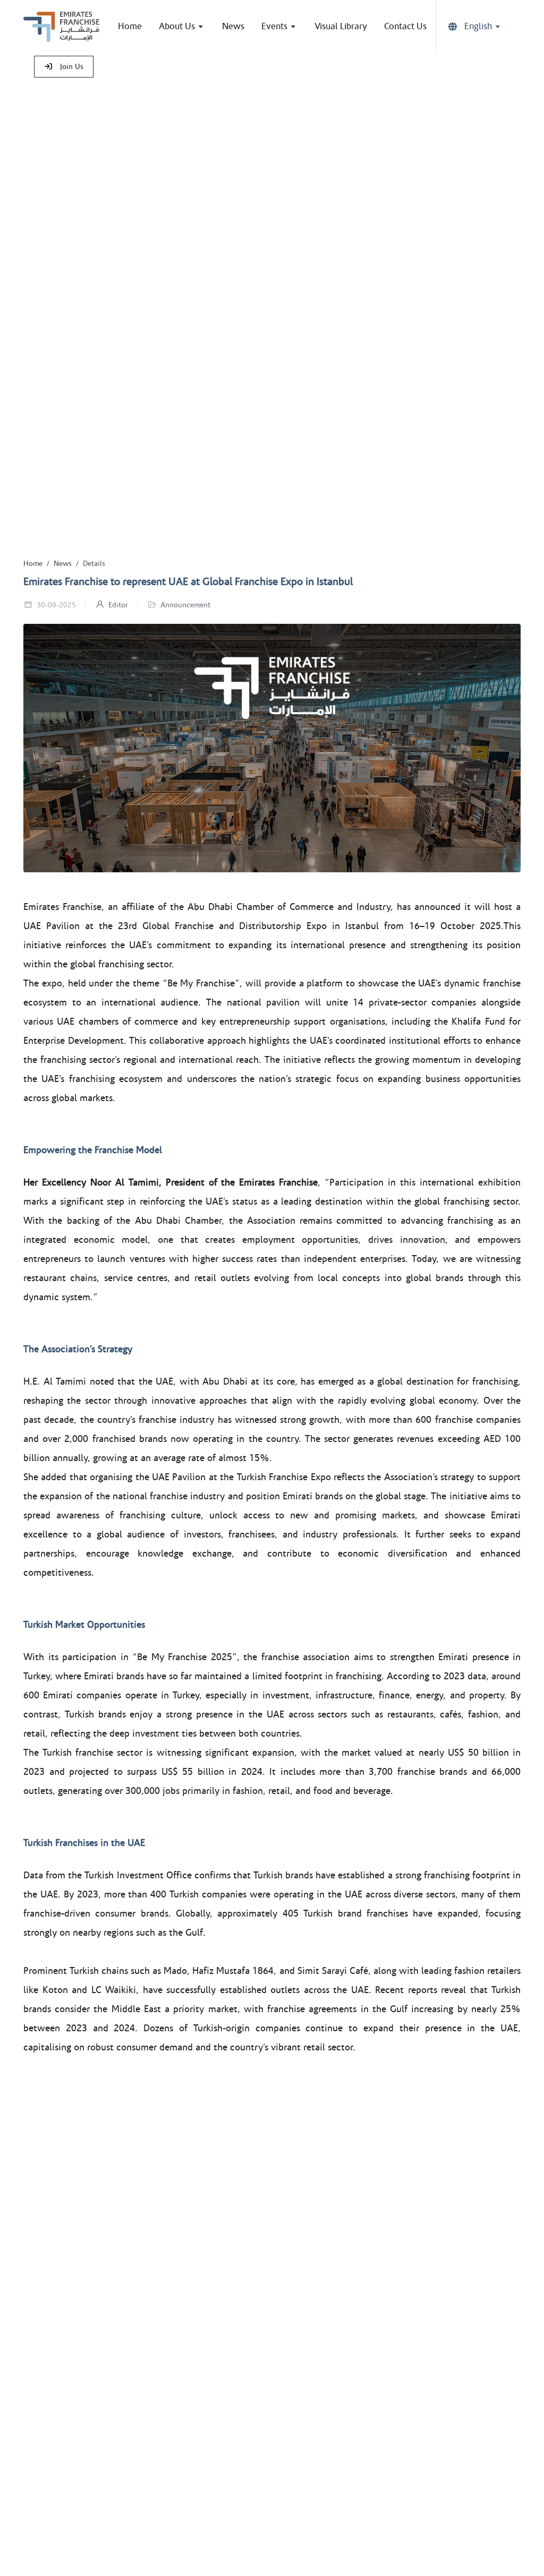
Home (33, 564)
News (63, 564)
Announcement (185, 605)
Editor (117, 605)
